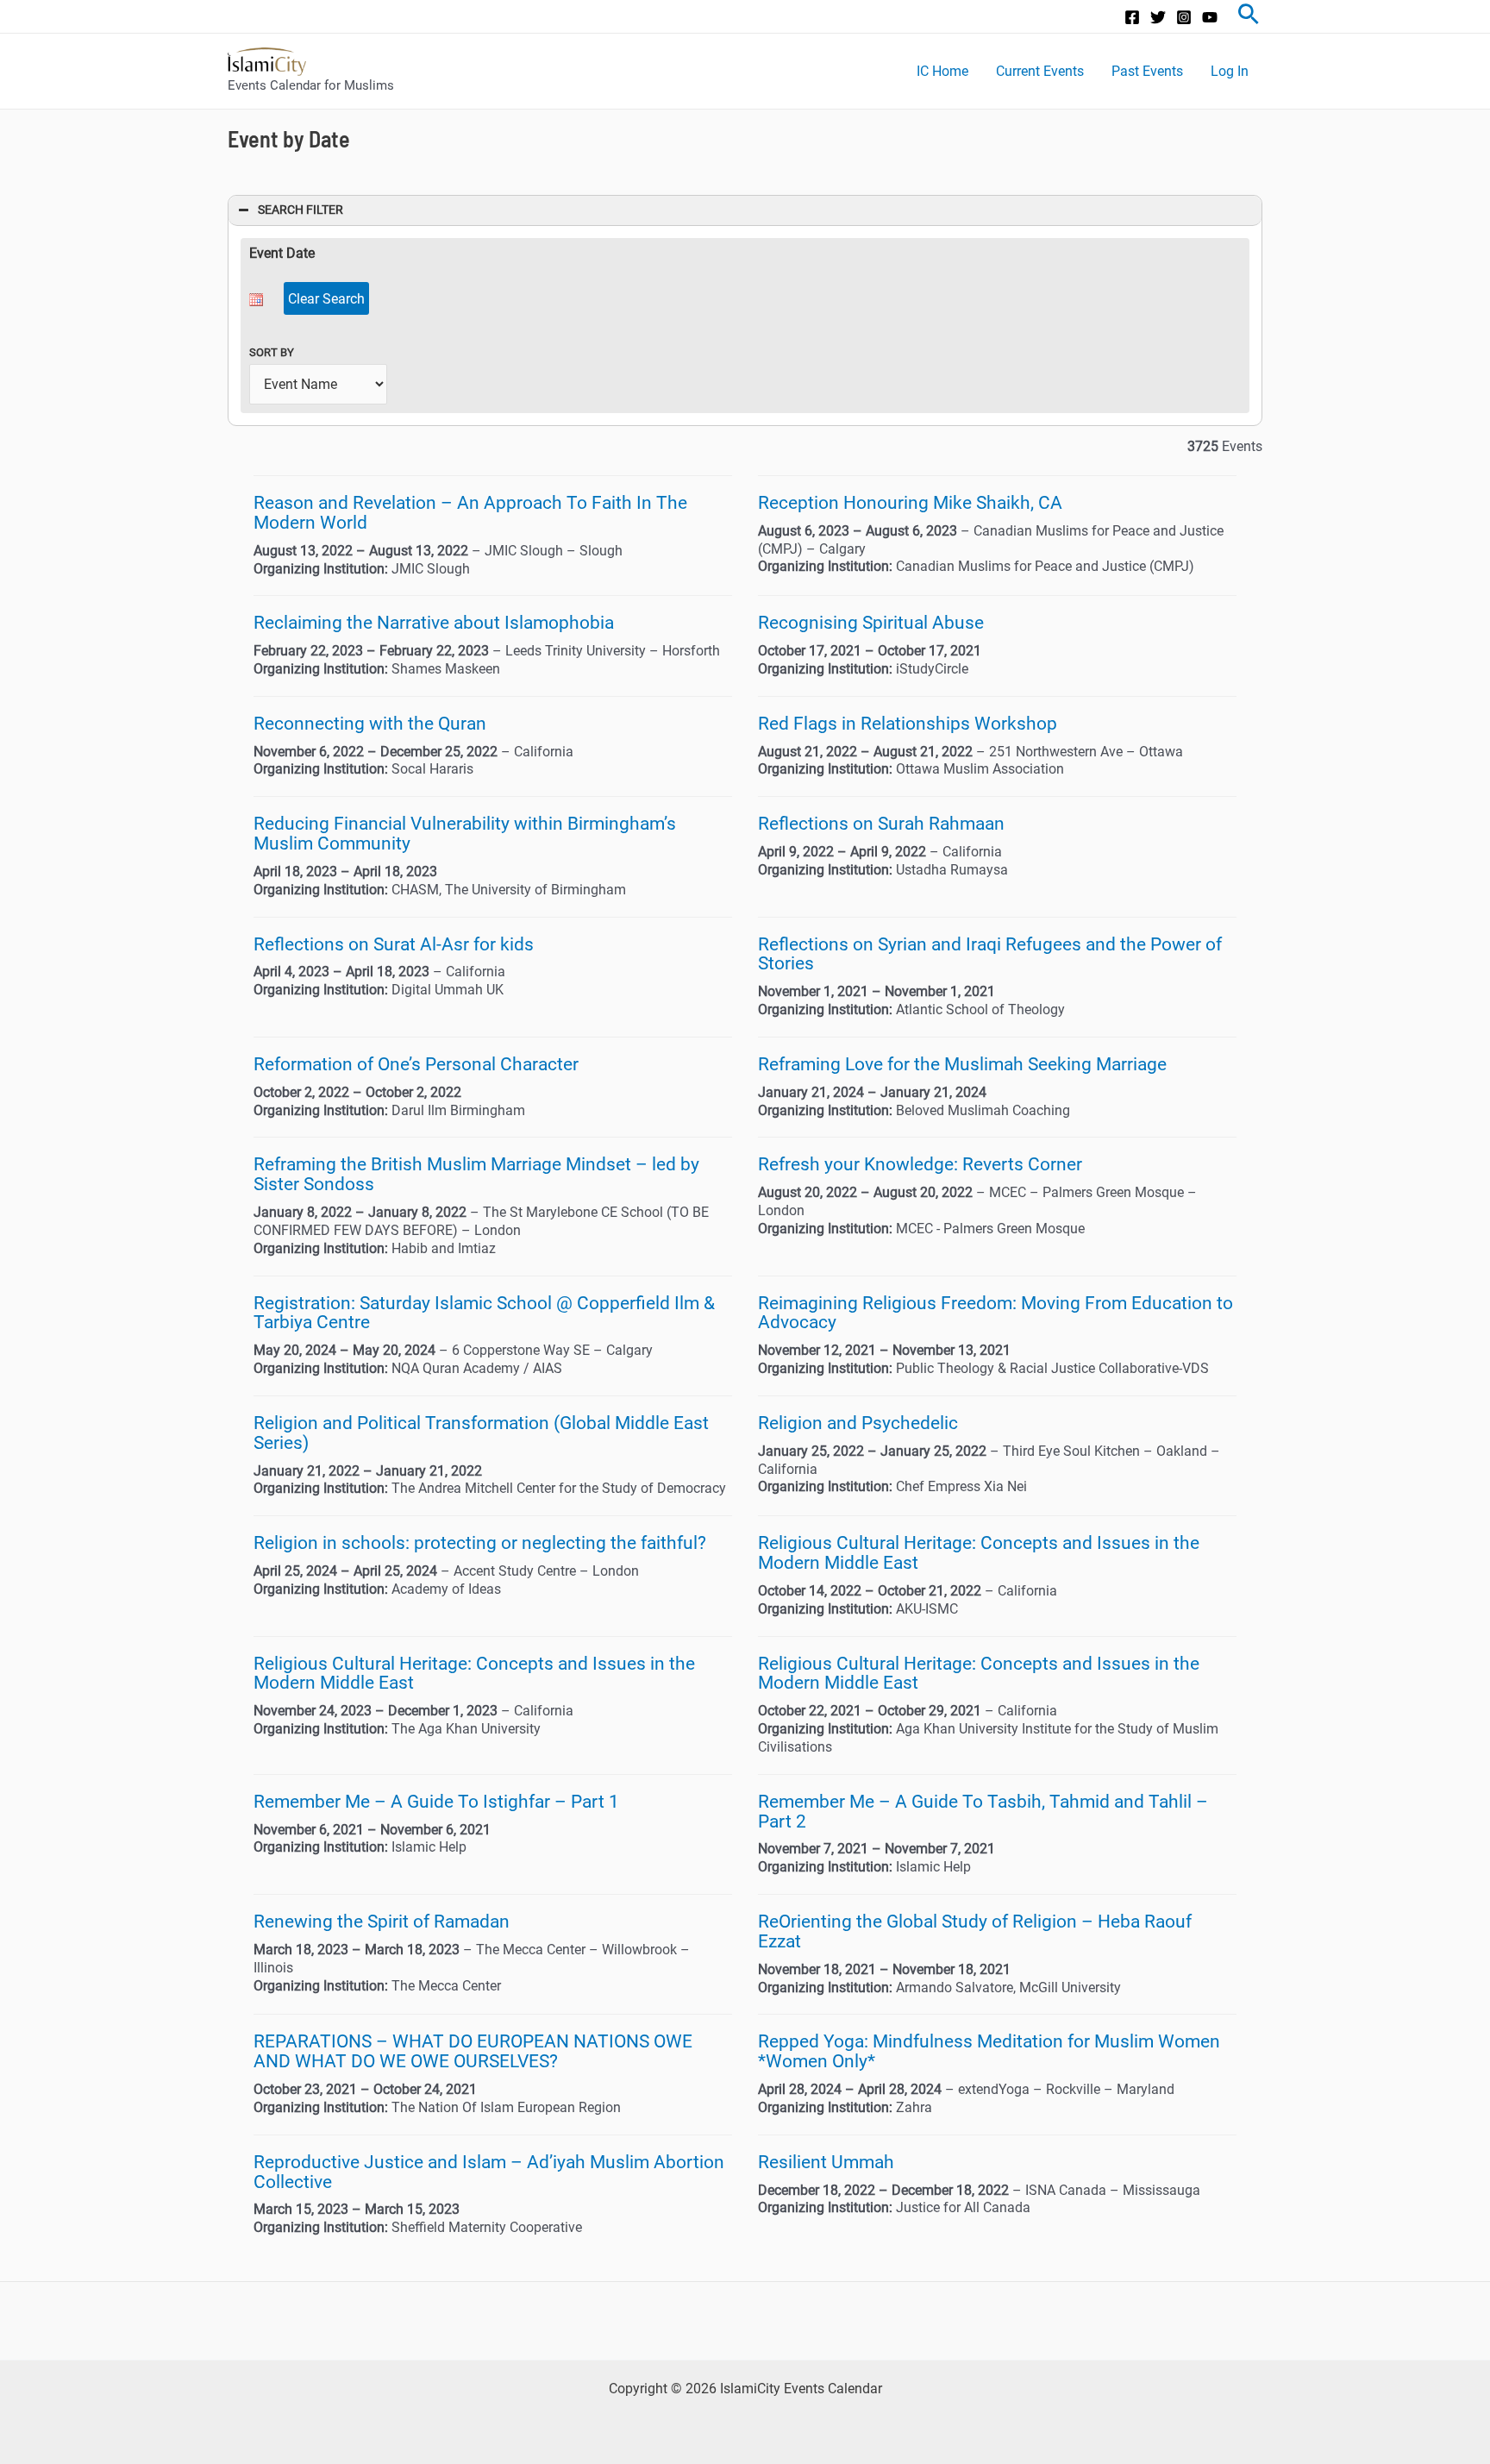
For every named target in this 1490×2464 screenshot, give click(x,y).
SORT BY (272, 352)
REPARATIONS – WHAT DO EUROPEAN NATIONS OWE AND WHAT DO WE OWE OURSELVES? (473, 2051)
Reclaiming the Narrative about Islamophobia (434, 623)
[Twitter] (1158, 17)
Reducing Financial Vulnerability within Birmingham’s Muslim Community (465, 834)
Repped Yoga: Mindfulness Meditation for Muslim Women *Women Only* (989, 2051)
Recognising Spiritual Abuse (871, 623)
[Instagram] (1184, 17)
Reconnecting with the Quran (370, 724)
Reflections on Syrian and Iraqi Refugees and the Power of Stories (990, 954)
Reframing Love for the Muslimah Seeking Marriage (962, 1064)
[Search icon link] (1249, 16)
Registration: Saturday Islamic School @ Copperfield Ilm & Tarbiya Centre (484, 1313)
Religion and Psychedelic (858, 1423)
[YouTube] (1210, 17)
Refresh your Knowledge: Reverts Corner (920, 1164)
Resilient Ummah (826, 2162)
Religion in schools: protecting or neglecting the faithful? (480, 1543)
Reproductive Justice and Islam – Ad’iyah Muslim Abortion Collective (489, 2172)
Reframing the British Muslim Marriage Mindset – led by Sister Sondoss (476, 1174)
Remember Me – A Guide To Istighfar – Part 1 (436, 1802)
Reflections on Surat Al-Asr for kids (394, 944)
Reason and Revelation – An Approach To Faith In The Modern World (470, 513)
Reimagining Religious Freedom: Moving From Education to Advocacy (995, 1313)
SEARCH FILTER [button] (301, 210)
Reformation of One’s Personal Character (416, 1064)
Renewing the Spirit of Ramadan (382, 1922)
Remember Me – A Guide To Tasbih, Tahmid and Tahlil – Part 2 (983, 1812)
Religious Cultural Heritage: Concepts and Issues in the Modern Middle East (979, 1553)
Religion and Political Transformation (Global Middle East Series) (481, 1433)
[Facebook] (1132, 17)
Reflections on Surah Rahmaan (881, 824)
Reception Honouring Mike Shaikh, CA (910, 503)
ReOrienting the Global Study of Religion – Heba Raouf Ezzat (975, 1931)
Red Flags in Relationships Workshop (908, 724)
